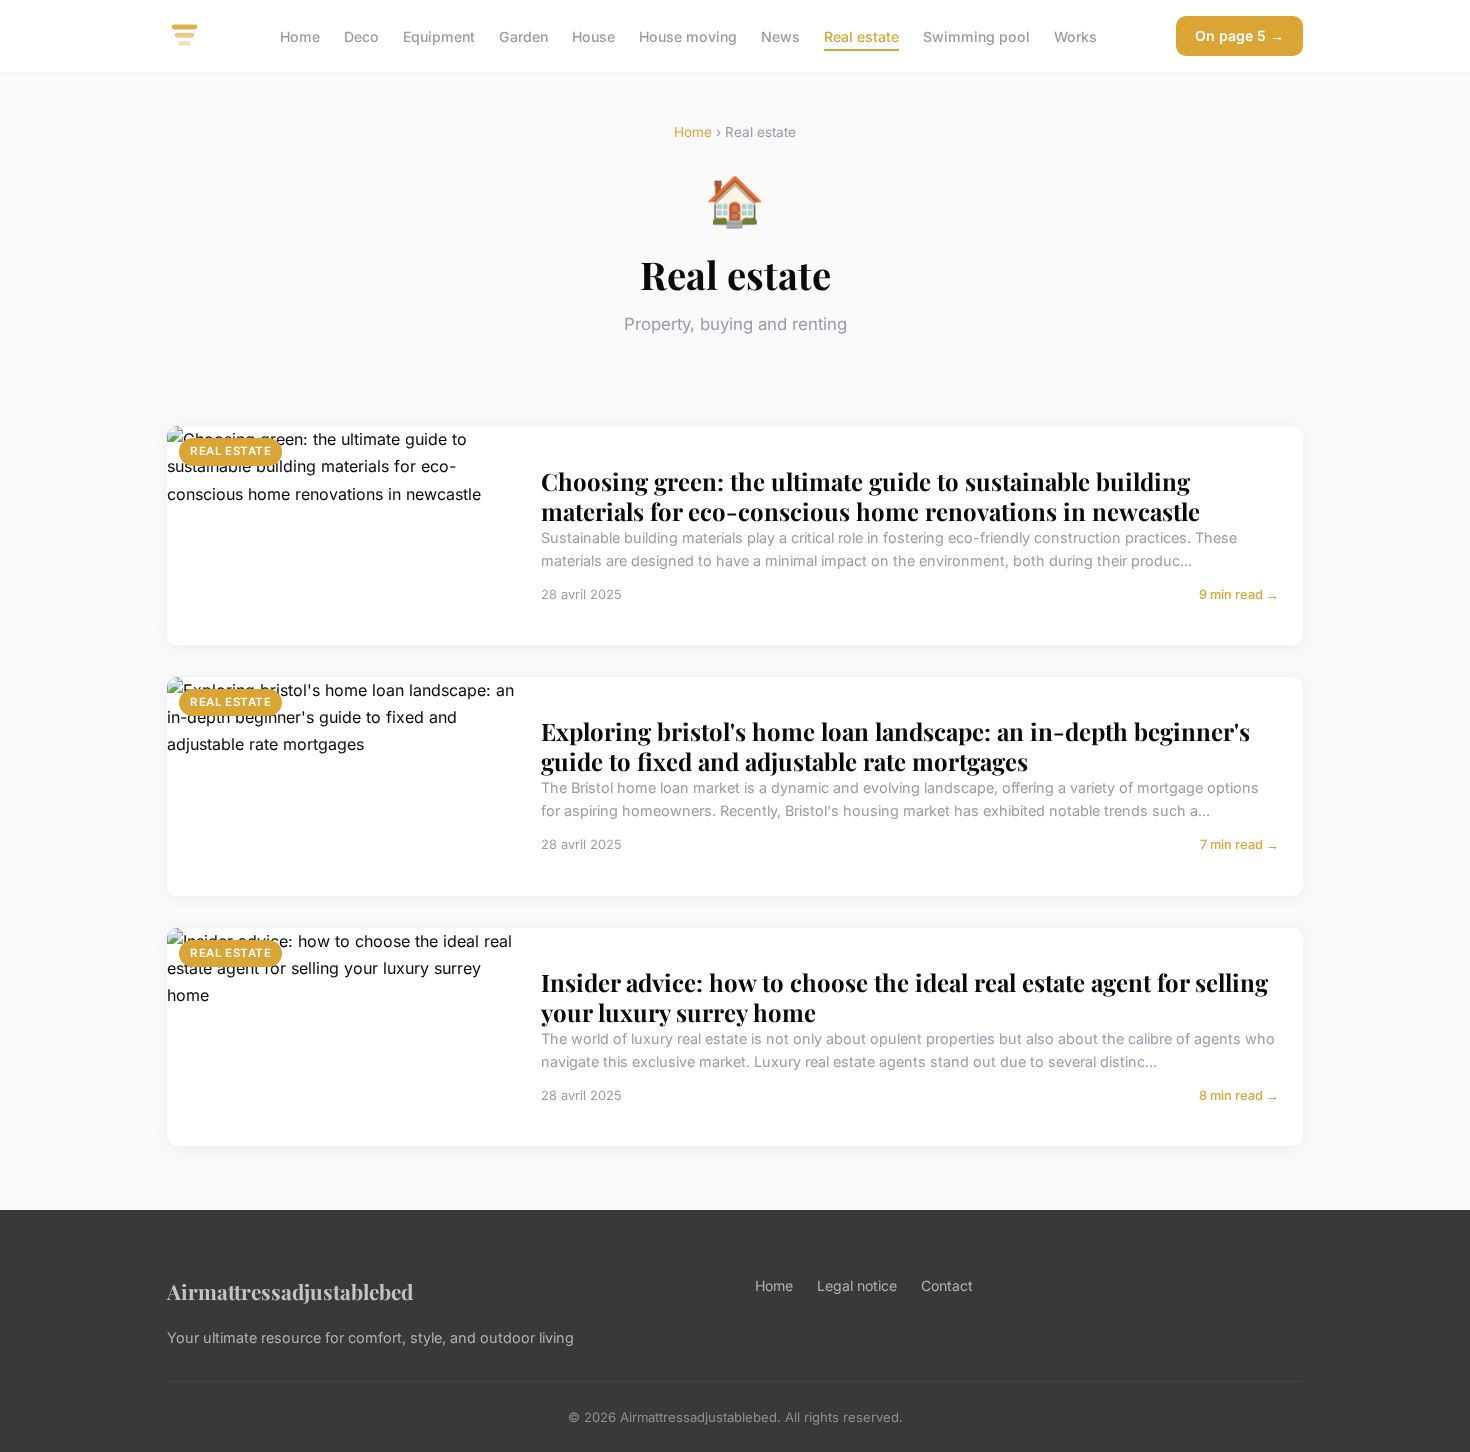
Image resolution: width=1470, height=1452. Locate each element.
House (593, 35)
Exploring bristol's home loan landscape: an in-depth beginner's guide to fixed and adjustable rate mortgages (895, 746)
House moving (688, 35)
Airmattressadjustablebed (290, 1291)
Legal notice (857, 1285)
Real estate (861, 35)
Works (1075, 35)
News (780, 35)
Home (300, 35)
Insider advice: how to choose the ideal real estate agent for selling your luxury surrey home (904, 997)
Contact (947, 1285)
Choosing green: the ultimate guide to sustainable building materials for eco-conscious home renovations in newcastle (870, 496)
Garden (523, 35)
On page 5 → (1239, 35)
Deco (361, 35)
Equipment (439, 35)
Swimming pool (976, 35)
